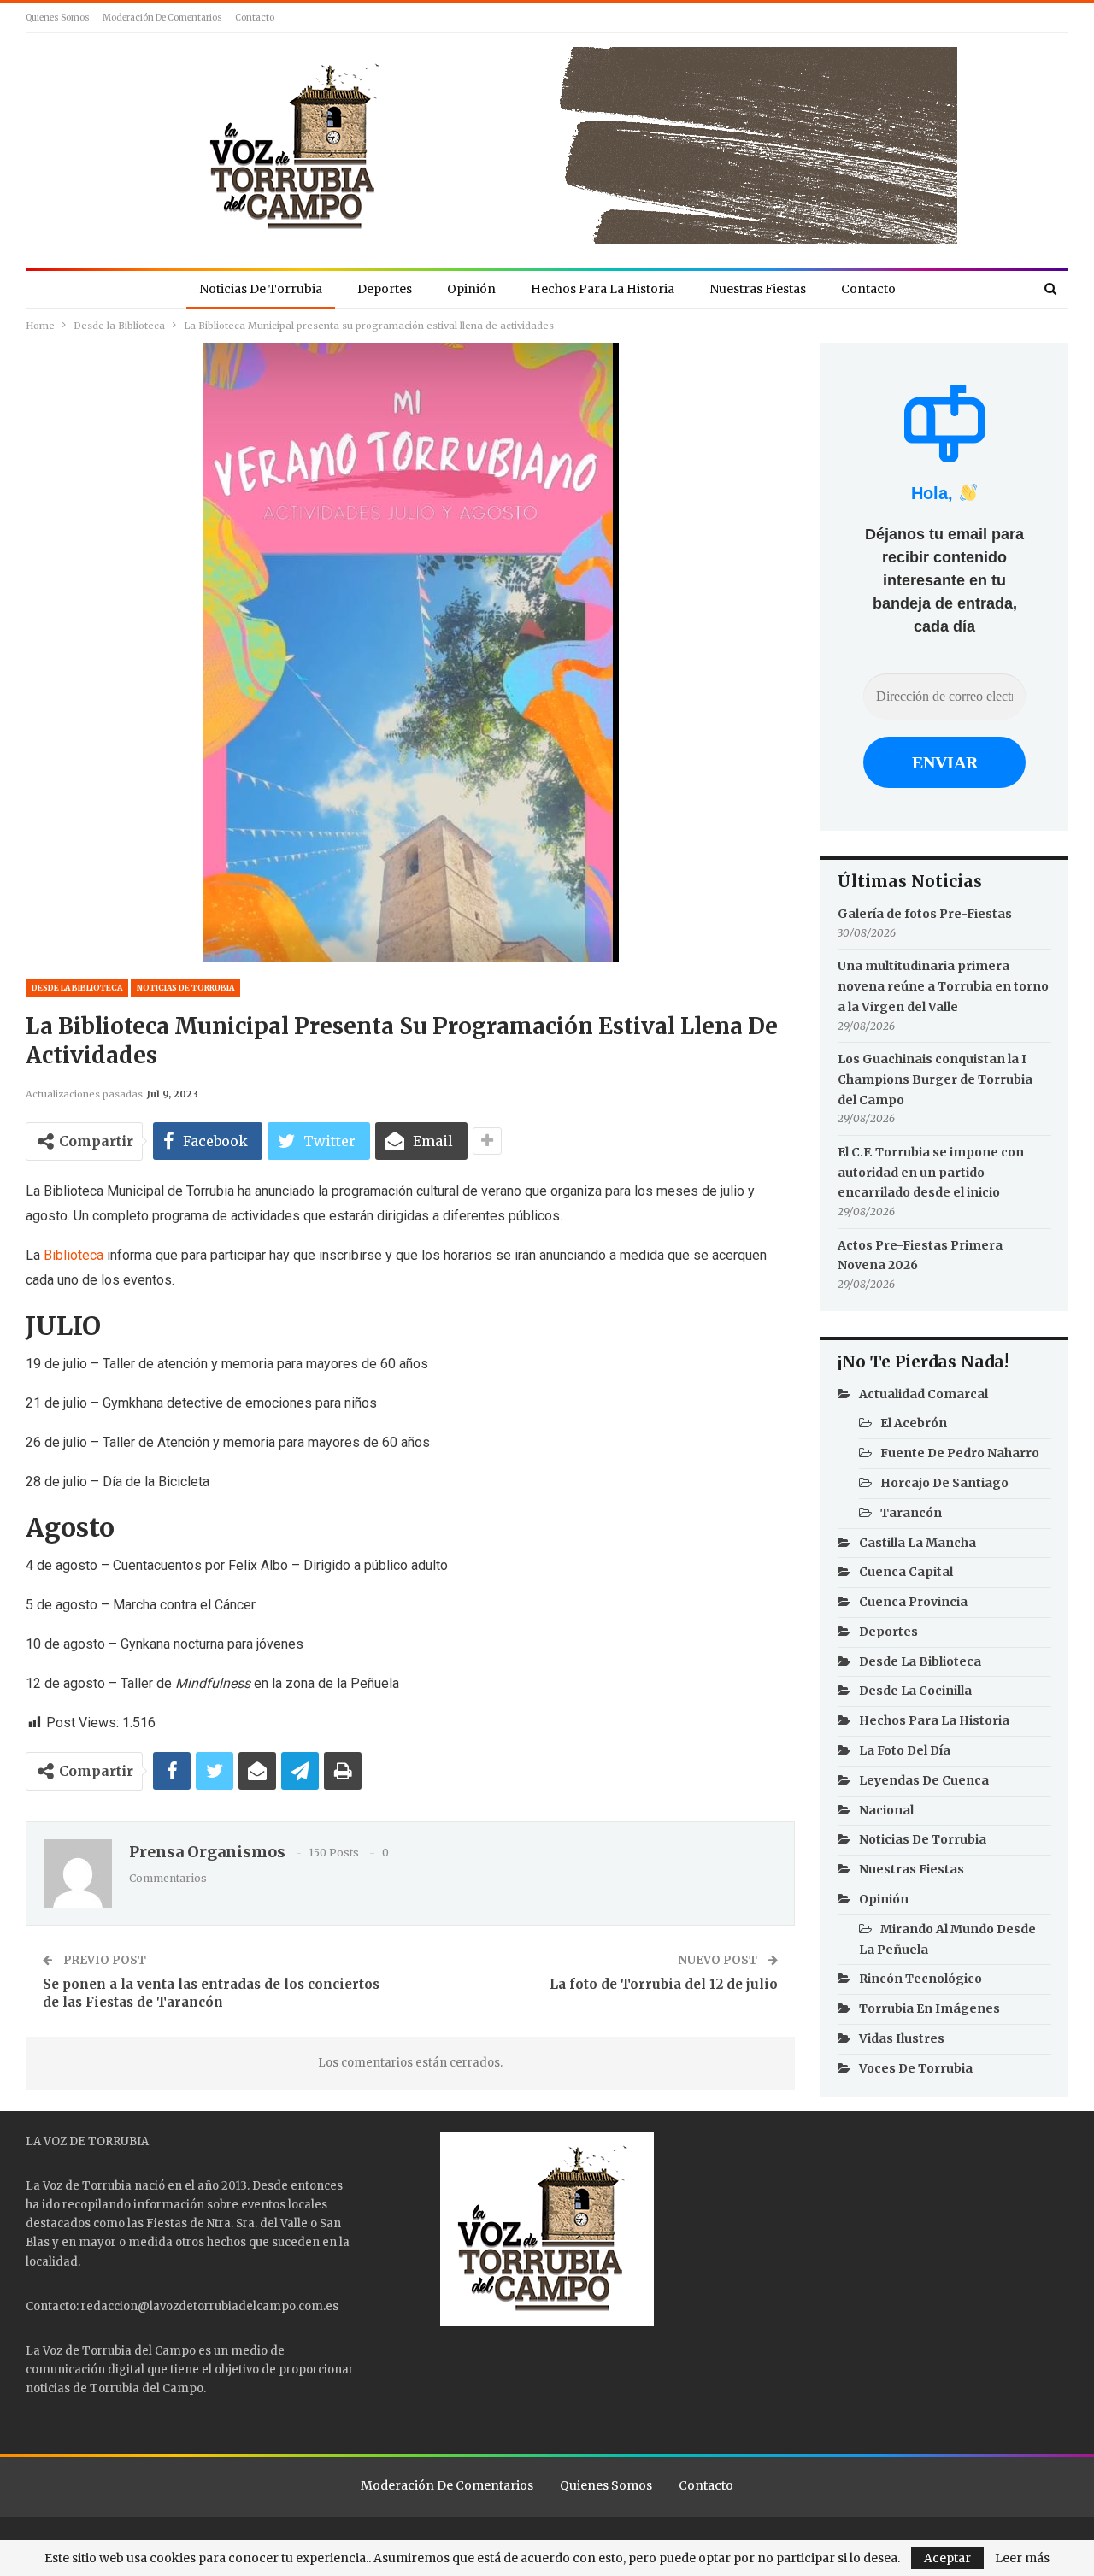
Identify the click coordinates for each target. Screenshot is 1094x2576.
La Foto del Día (905, 1750)
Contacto (255, 18)
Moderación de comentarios (162, 18)
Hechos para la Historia (603, 289)
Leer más (1022, 2558)
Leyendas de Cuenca (924, 1780)
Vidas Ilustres (902, 2038)
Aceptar (947, 2558)
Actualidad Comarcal (923, 1394)
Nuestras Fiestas (758, 289)
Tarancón (911, 1513)
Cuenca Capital (906, 1572)
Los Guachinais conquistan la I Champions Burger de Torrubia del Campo (935, 1079)
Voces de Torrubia (916, 2068)
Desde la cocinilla (915, 1691)
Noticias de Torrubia (261, 289)
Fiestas (167, 2223)
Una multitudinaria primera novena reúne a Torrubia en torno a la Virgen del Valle (943, 986)
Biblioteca (72, 1255)
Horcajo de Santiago (944, 1483)
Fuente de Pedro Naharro (960, 1453)
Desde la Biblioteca (77, 988)
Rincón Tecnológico (920, 1979)
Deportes (385, 289)
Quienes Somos (58, 18)
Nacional (886, 1810)
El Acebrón (914, 1423)
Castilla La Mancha (918, 1543)
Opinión (471, 289)
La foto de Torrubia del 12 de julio (664, 1984)
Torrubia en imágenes (929, 2008)
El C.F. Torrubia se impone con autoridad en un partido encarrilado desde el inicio (931, 1173)
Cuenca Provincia (913, 1602)
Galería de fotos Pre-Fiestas (925, 914)
